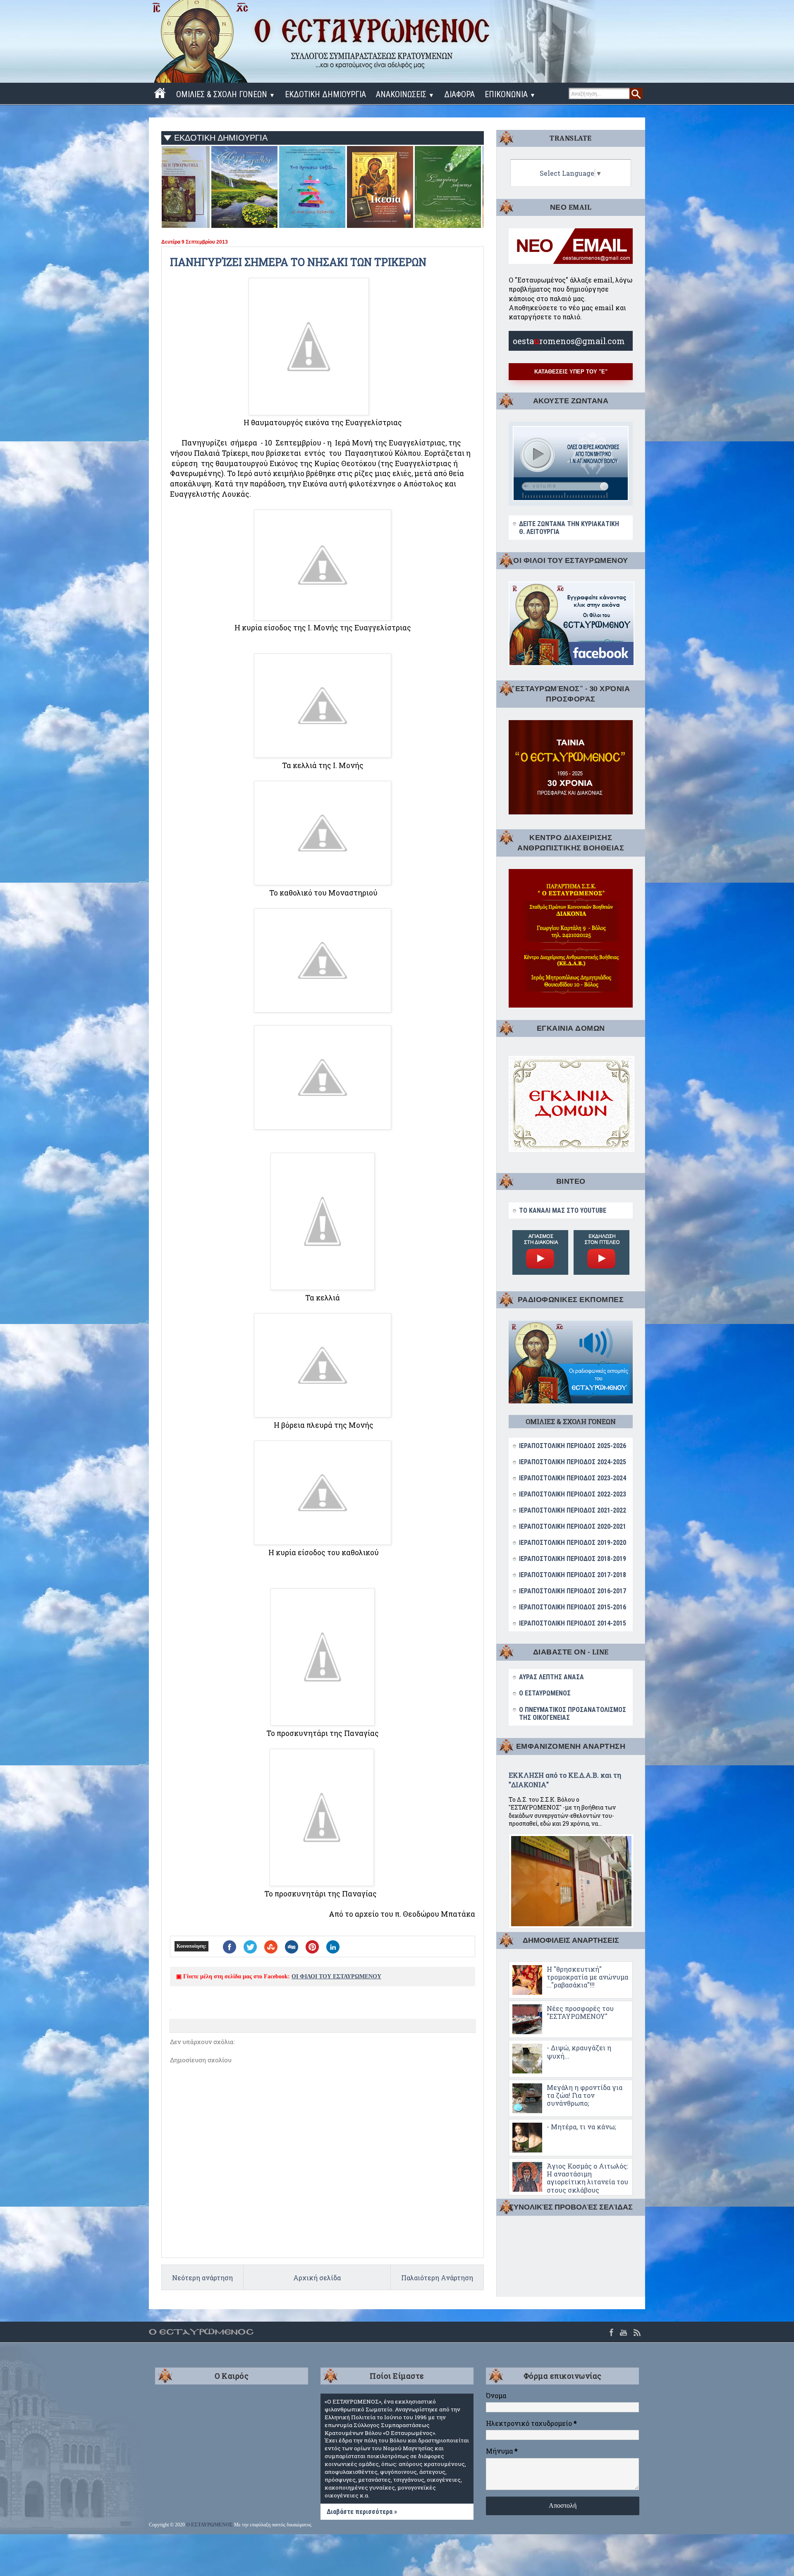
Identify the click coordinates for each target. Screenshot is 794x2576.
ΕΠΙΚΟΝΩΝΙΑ (510, 94)
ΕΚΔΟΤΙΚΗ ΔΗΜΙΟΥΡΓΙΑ (325, 94)
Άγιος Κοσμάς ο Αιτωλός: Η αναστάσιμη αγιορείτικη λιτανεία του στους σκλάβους (587, 2178)
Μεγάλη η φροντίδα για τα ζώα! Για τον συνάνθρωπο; (585, 2095)
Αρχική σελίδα (317, 2278)
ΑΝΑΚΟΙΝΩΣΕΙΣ (405, 94)
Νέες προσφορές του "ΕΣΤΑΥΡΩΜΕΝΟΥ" (580, 2012)
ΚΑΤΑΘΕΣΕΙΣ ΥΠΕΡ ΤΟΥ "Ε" (571, 372)
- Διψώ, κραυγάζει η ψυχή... (579, 2052)
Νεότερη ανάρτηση (202, 2278)
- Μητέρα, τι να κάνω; (581, 2127)
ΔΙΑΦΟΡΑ (459, 94)
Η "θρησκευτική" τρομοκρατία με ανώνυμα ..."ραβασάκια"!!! (587, 1977)
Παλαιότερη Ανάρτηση (437, 2278)
